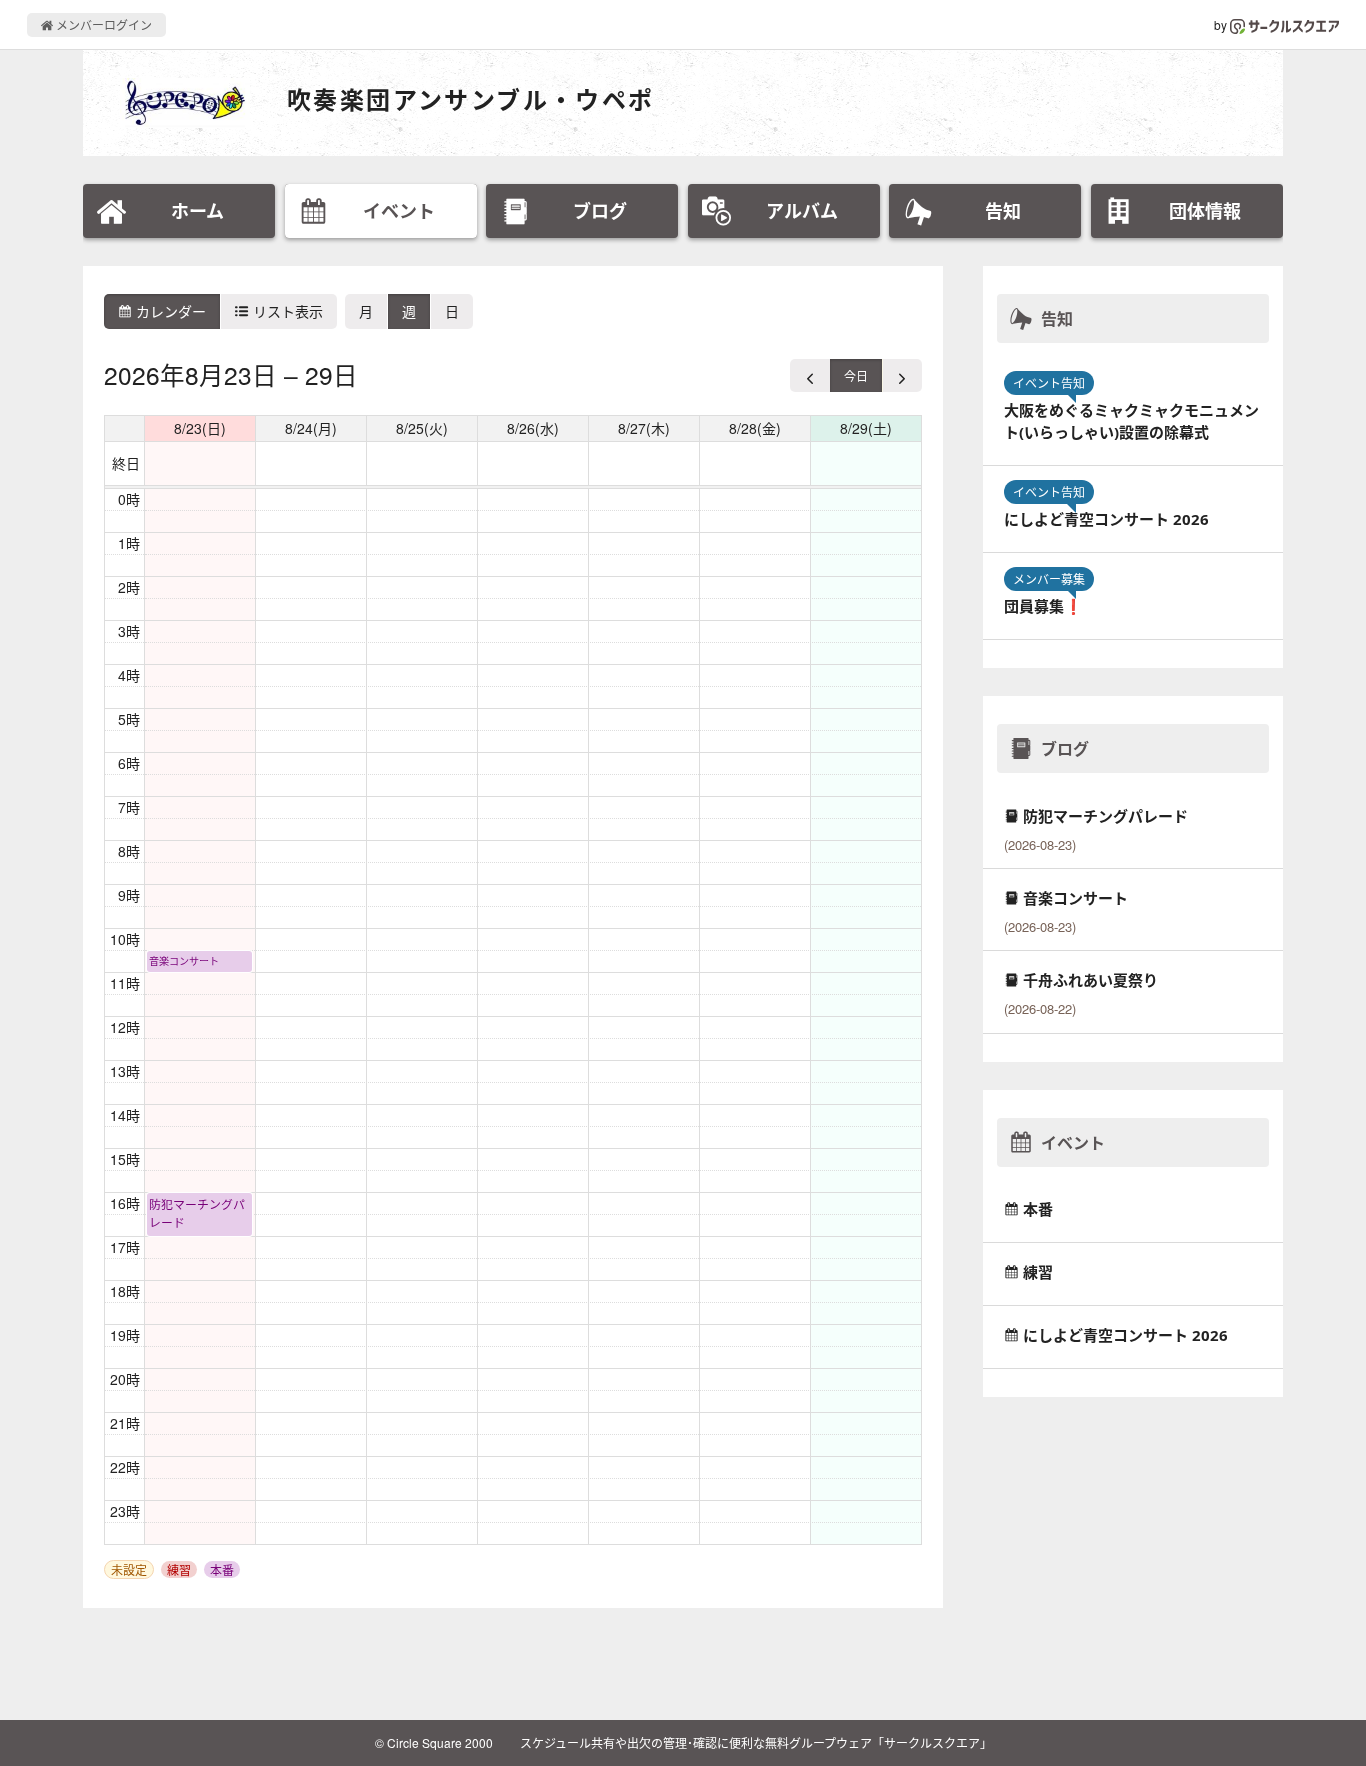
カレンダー (169, 311)
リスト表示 (286, 311)
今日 (856, 375)
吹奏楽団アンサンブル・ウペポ (471, 99)
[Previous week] (810, 375)
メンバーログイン (102, 24)
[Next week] (902, 375)
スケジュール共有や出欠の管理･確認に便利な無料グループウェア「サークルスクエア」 (756, 1742)
